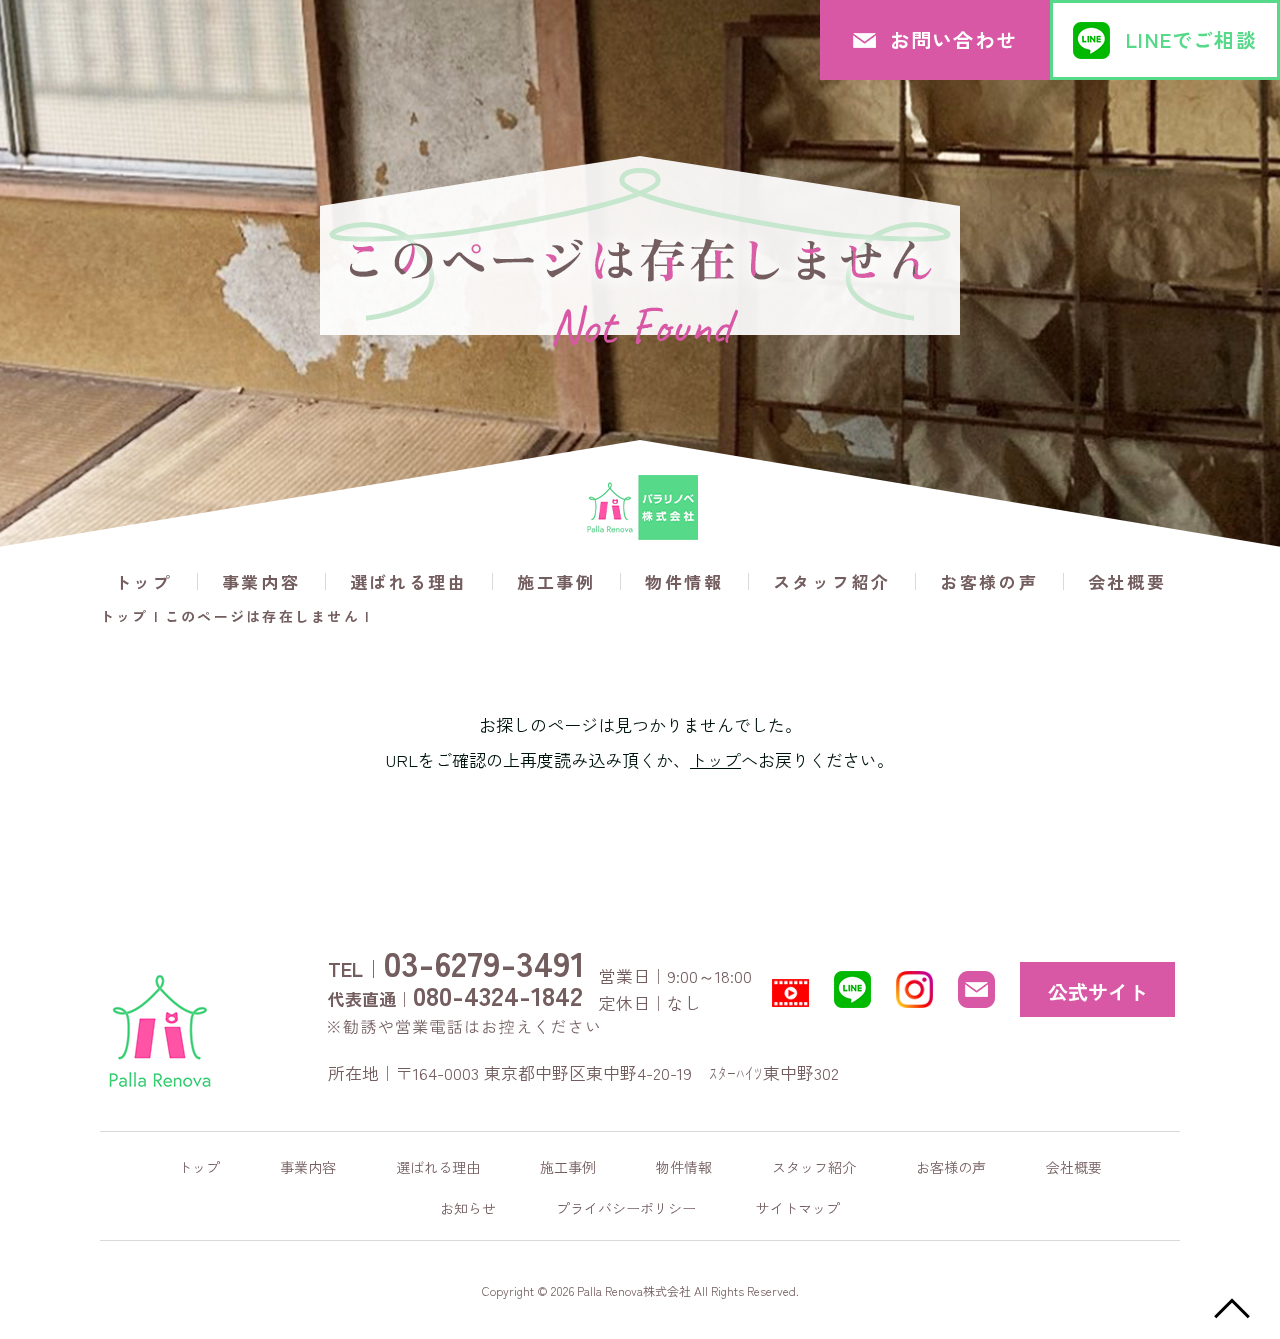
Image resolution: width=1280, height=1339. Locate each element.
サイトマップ (798, 1208)
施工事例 (556, 581)
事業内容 (261, 581)
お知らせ (468, 1208)
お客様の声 (989, 581)
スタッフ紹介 (832, 581)
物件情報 (684, 581)
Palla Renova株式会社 (634, 1290)
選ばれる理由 (409, 581)
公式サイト (1098, 991)
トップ (143, 581)
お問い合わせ (953, 39)
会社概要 (1127, 581)
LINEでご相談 (1191, 39)
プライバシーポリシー (626, 1208)
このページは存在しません (262, 616)
